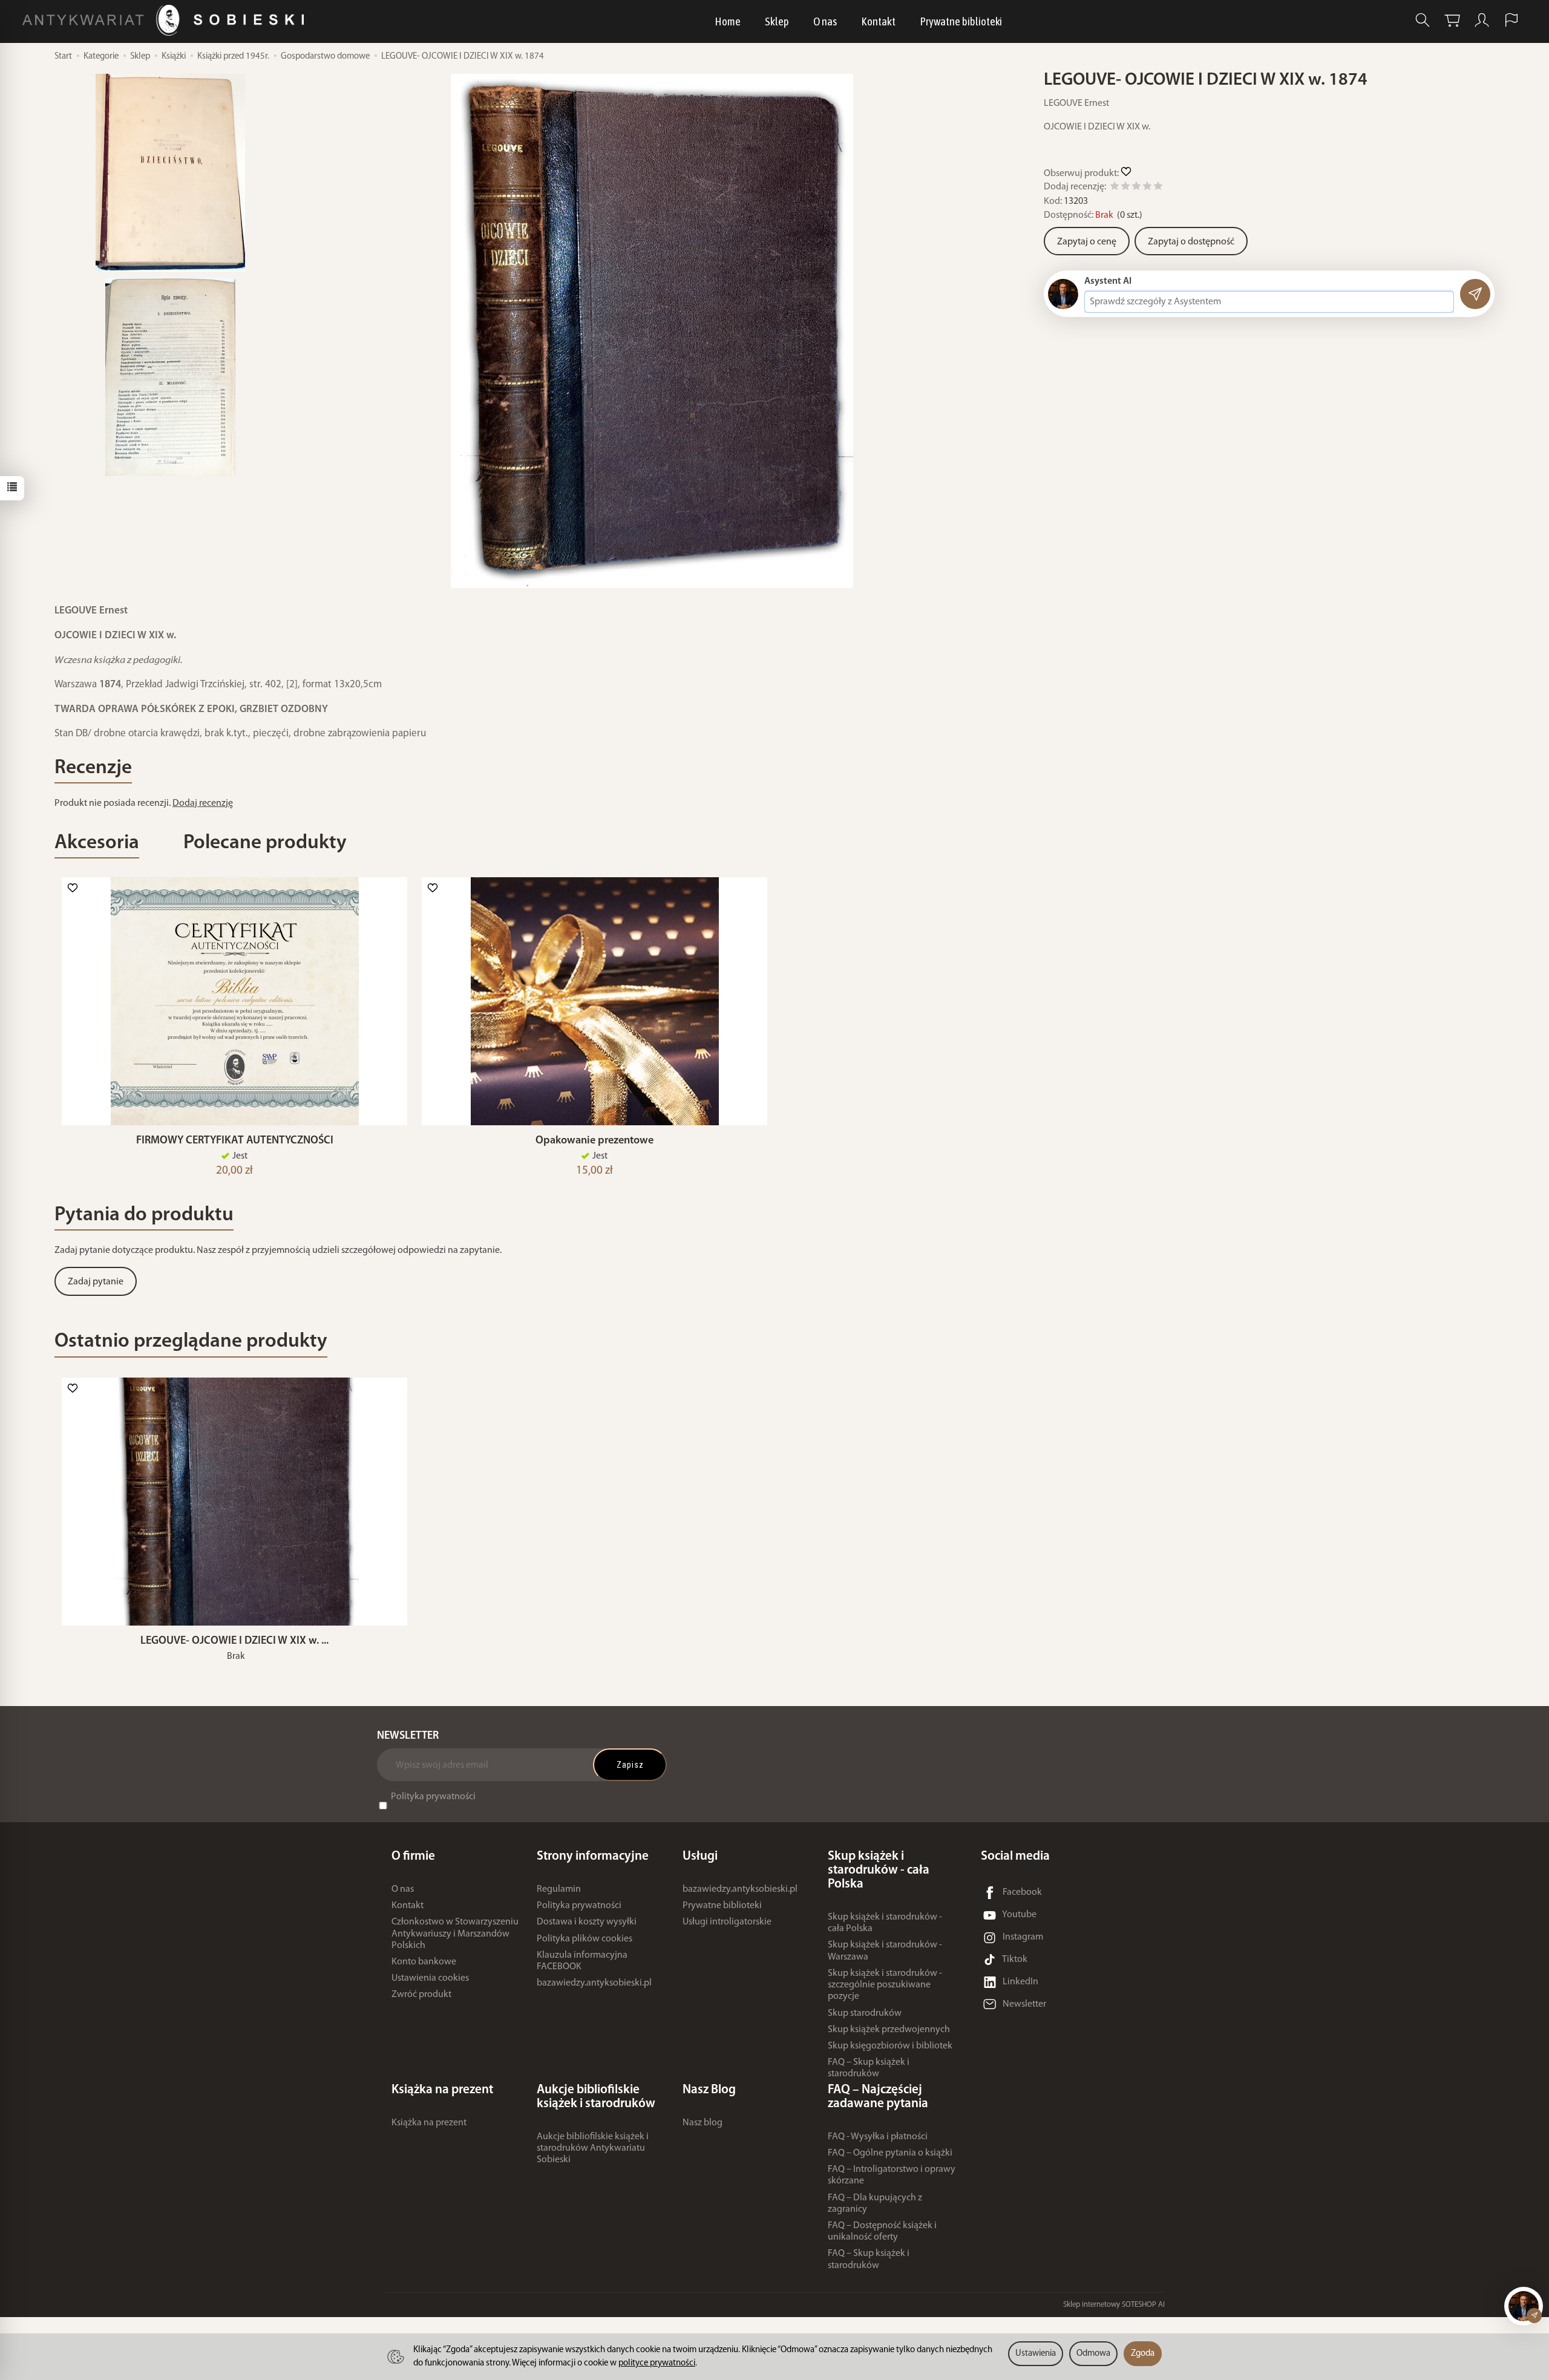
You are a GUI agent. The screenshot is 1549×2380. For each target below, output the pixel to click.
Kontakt (878, 21)
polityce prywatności (657, 2363)
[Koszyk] (1452, 20)
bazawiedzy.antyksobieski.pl (594, 1983)
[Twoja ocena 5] (1158, 188)
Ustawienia (1036, 2354)
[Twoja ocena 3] (1136, 188)
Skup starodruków (865, 2013)
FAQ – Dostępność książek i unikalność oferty (882, 2231)
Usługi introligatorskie (727, 1922)
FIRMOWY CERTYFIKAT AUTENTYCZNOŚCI (235, 1141)
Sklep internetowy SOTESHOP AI (1114, 2305)
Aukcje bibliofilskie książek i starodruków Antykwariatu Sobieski (593, 2148)
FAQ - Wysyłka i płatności (878, 2137)
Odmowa (1093, 2354)
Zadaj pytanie (96, 1282)
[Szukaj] (1423, 20)
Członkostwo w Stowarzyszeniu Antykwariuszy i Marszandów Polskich (455, 1934)
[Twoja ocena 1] (1115, 188)
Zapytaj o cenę (1087, 242)
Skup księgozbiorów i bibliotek (890, 2046)
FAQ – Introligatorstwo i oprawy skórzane (892, 2175)
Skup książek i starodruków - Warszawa (885, 1951)
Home (728, 21)
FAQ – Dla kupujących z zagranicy (875, 2204)
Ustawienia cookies (430, 1978)
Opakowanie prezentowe (594, 1141)
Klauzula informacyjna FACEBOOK (582, 1961)
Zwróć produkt (421, 1995)
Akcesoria (97, 843)
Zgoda (1143, 2354)
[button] (652, 331)
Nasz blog (702, 2123)
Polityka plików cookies (585, 1939)
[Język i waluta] (1511, 20)
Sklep (777, 21)
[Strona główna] (166, 20)
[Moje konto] (1482, 20)
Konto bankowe (424, 1962)
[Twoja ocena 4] (1147, 188)
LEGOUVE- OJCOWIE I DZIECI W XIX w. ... (234, 1641)
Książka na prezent (429, 2123)
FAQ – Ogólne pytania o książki (890, 2153)
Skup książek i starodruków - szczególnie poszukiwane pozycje (885, 1985)
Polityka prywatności (433, 1797)
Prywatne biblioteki (961, 21)
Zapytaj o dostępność (1191, 242)
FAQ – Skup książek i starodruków (869, 2068)
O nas (825, 21)
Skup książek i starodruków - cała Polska (885, 1923)
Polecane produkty (265, 843)
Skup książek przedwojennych (889, 2030)
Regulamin (559, 1889)
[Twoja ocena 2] (1125, 188)
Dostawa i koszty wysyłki (587, 1922)
